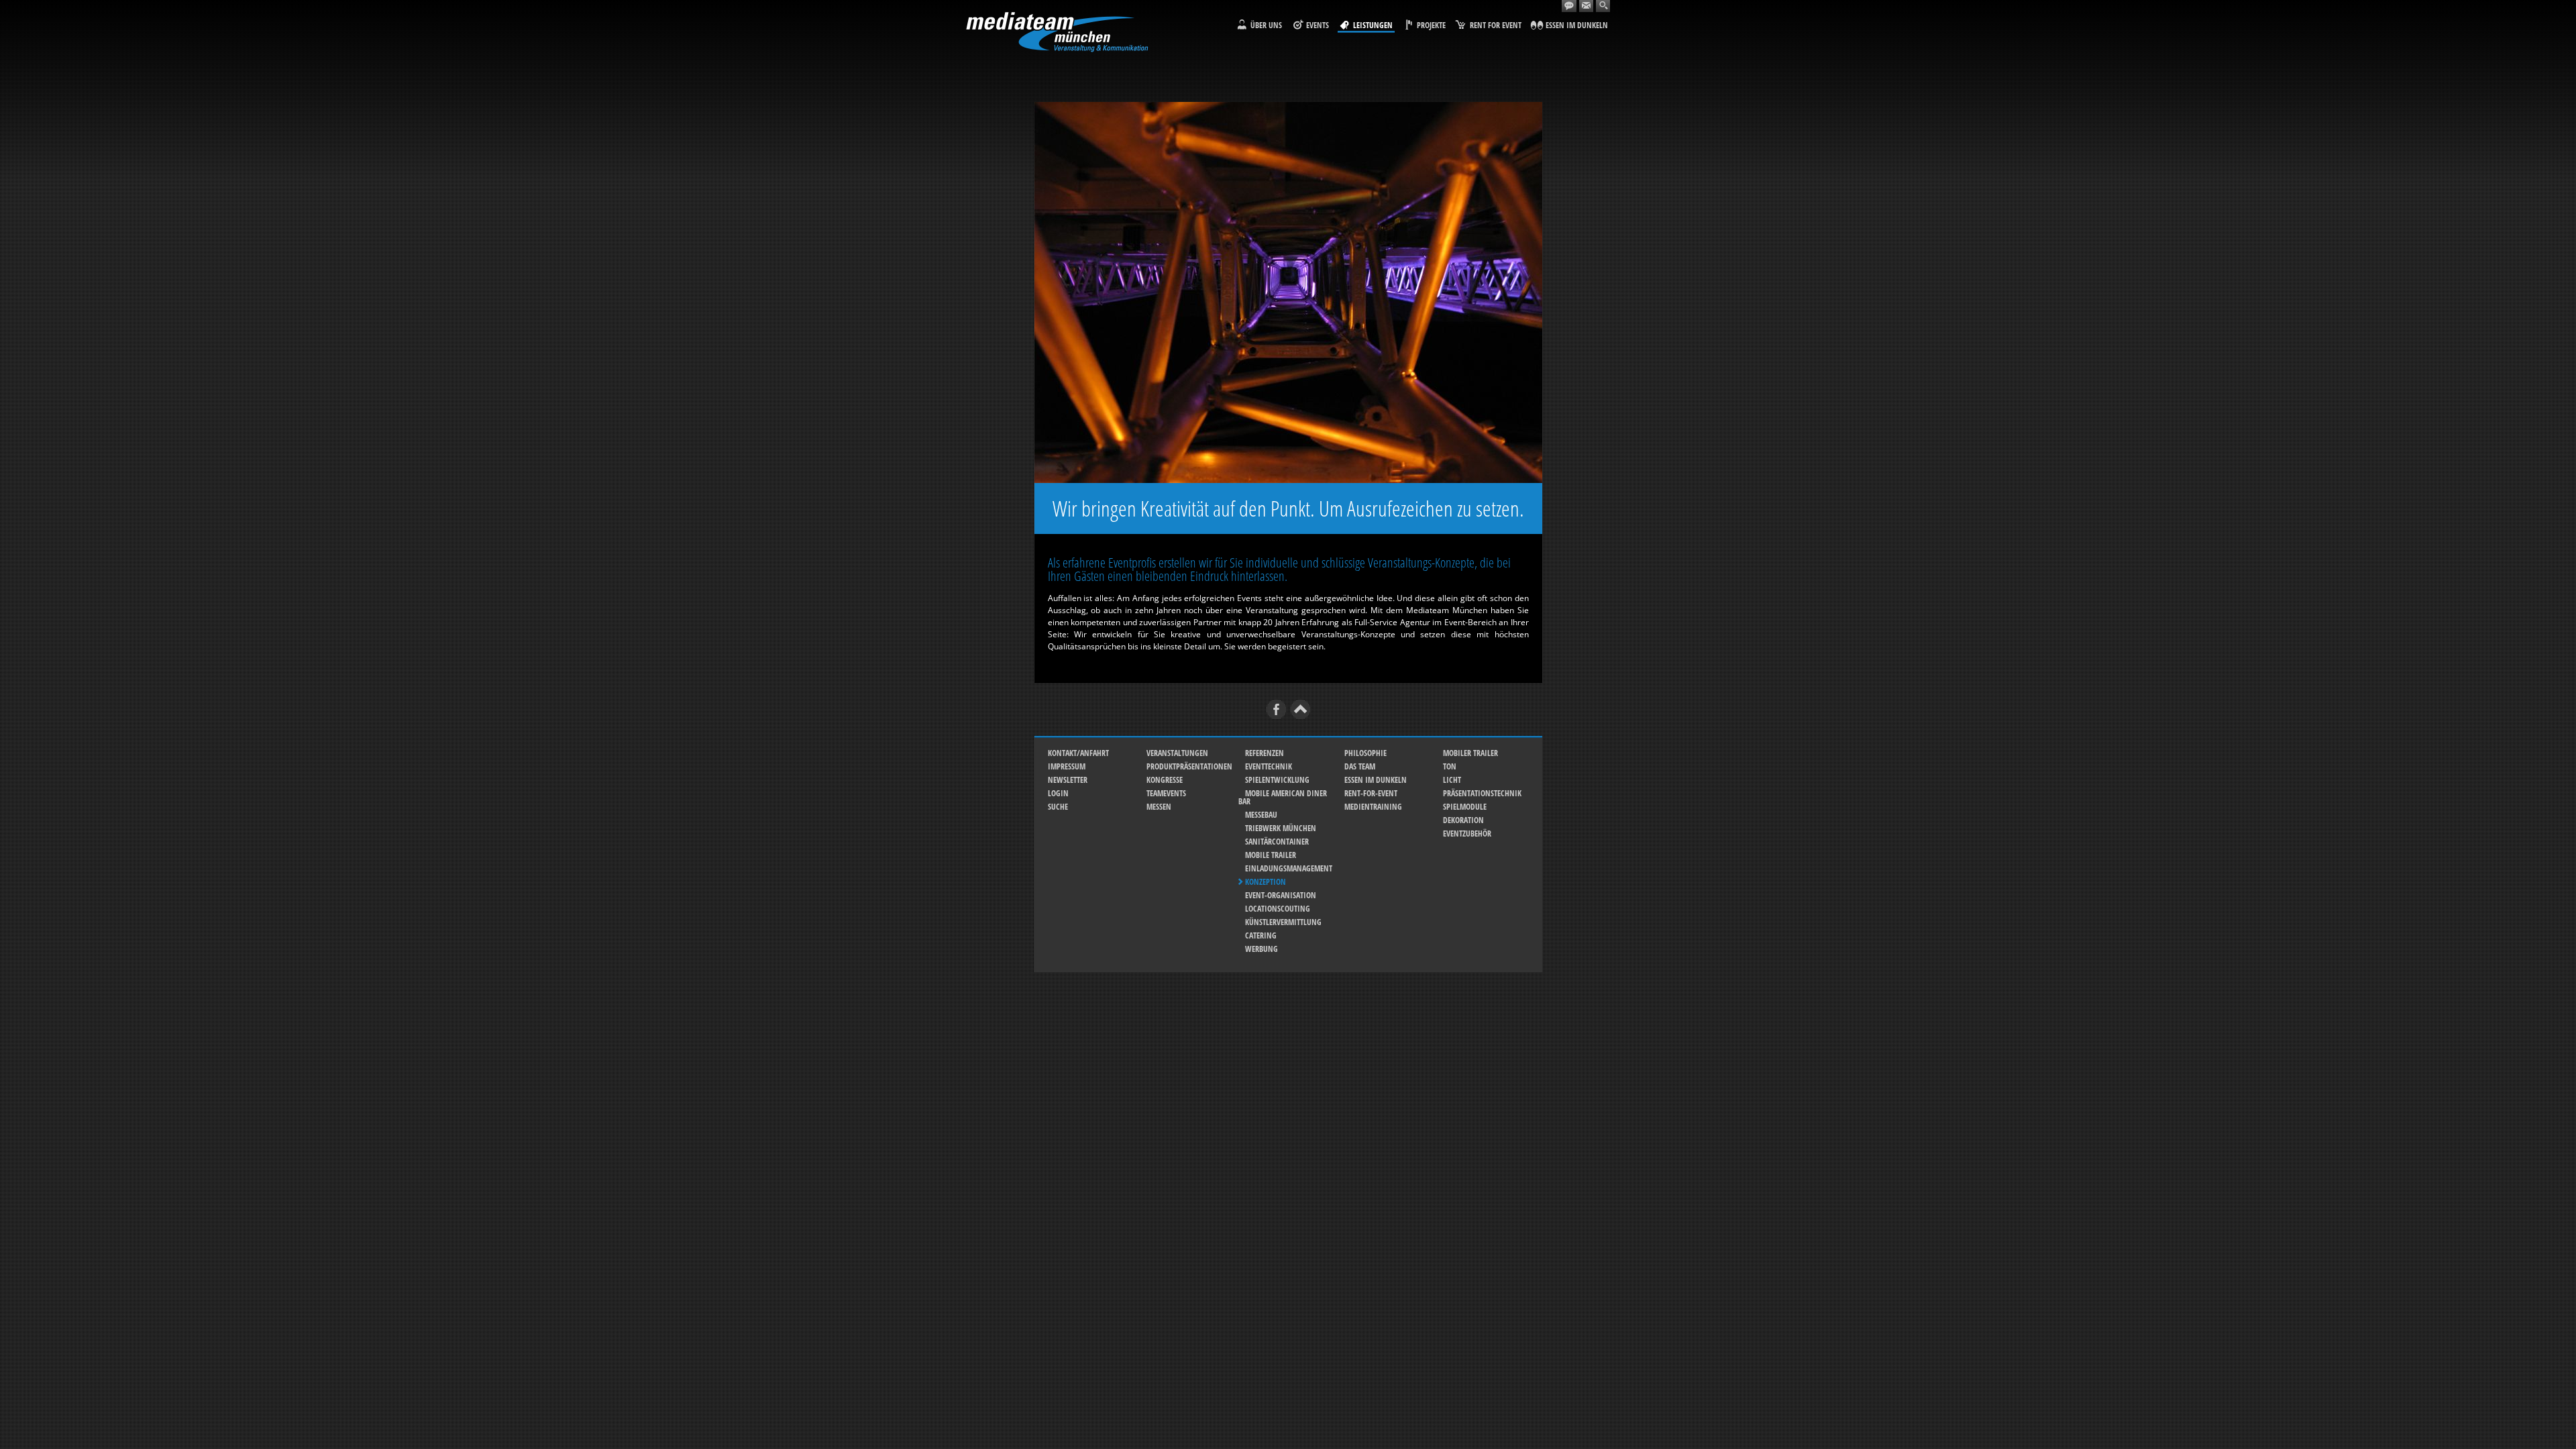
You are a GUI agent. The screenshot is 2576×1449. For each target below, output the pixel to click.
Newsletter (1068, 780)
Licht (1452, 780)
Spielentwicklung (1277, 780)
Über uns (1266, 25)
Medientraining (1373, 807)
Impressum (1067, 766)
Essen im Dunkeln (1376, 780)
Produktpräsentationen (1189, 766)
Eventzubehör (1467, 834)
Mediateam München (1057, 32)
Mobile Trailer (1271, 855)
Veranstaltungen (1177, 753)
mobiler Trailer (1470, 753)
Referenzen (1265, 753)
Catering (1261, 935)
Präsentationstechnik (1482, 793)
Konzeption (1266, 882)
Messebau (1261, 815)
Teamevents (1166, 793)
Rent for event (1496, 25)
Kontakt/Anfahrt (1078, 753)
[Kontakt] (1569, 6)
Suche (1058, 807)
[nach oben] (1300, 709)
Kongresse (1165, 780)
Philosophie (1365, 753)
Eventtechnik (1269, 766)
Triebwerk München (1281, 828)
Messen (1159, 807)
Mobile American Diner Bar (1283, 797)
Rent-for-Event (1371, 793)
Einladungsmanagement (1289, 868)
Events (1318, 25)
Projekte (1431, 25)
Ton (1450, 766)
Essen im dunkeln (1577, 25)
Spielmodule (1465, 807)
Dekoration (1463, 820)
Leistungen (1373, 25)
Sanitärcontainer (1277, 842)
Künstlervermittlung (1283, 922)
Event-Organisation (1281, 895)
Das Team (1360, 766)
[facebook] (1276, 709)
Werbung (1262, 949)
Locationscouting (1278, 909)
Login (1058, 793)
